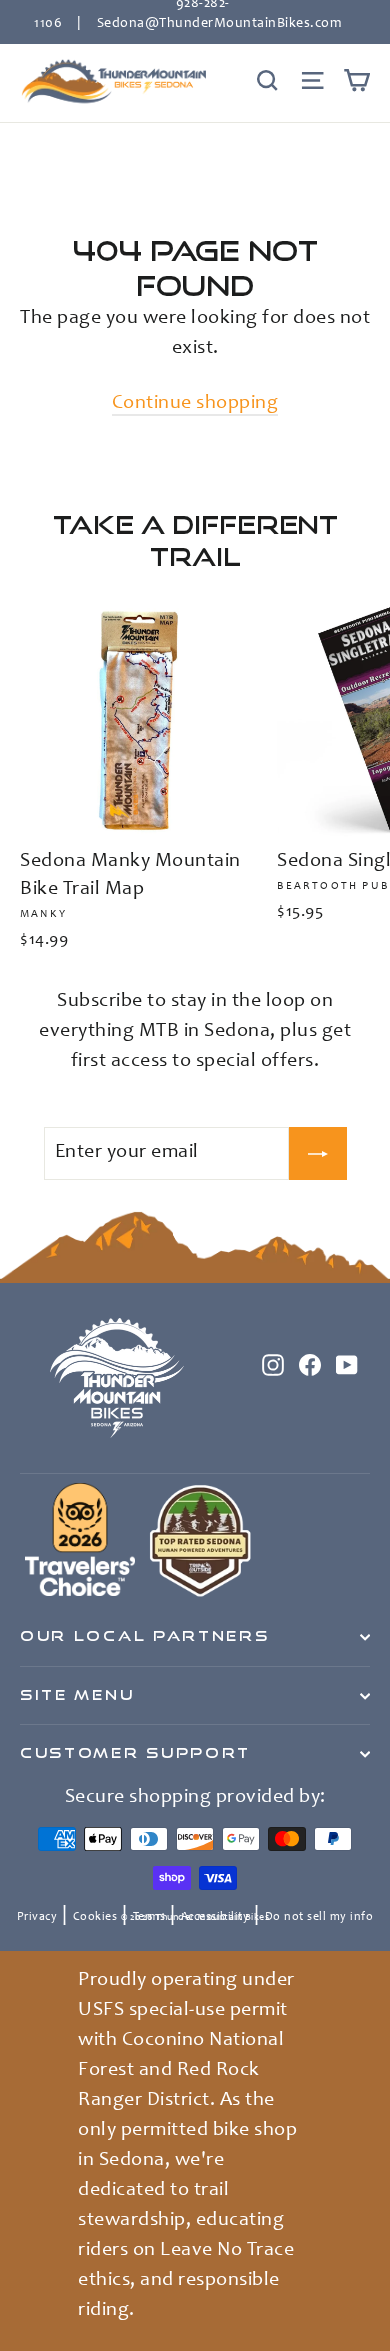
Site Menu (77, 1695)
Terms (149, 1917)
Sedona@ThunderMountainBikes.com (219, 24)
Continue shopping (195, 404)
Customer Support (135, 1753)
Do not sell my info (319, 1917)
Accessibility (215, 1917)
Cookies (95, 1917)
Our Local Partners (144, 1636)
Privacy (37, 1917)
